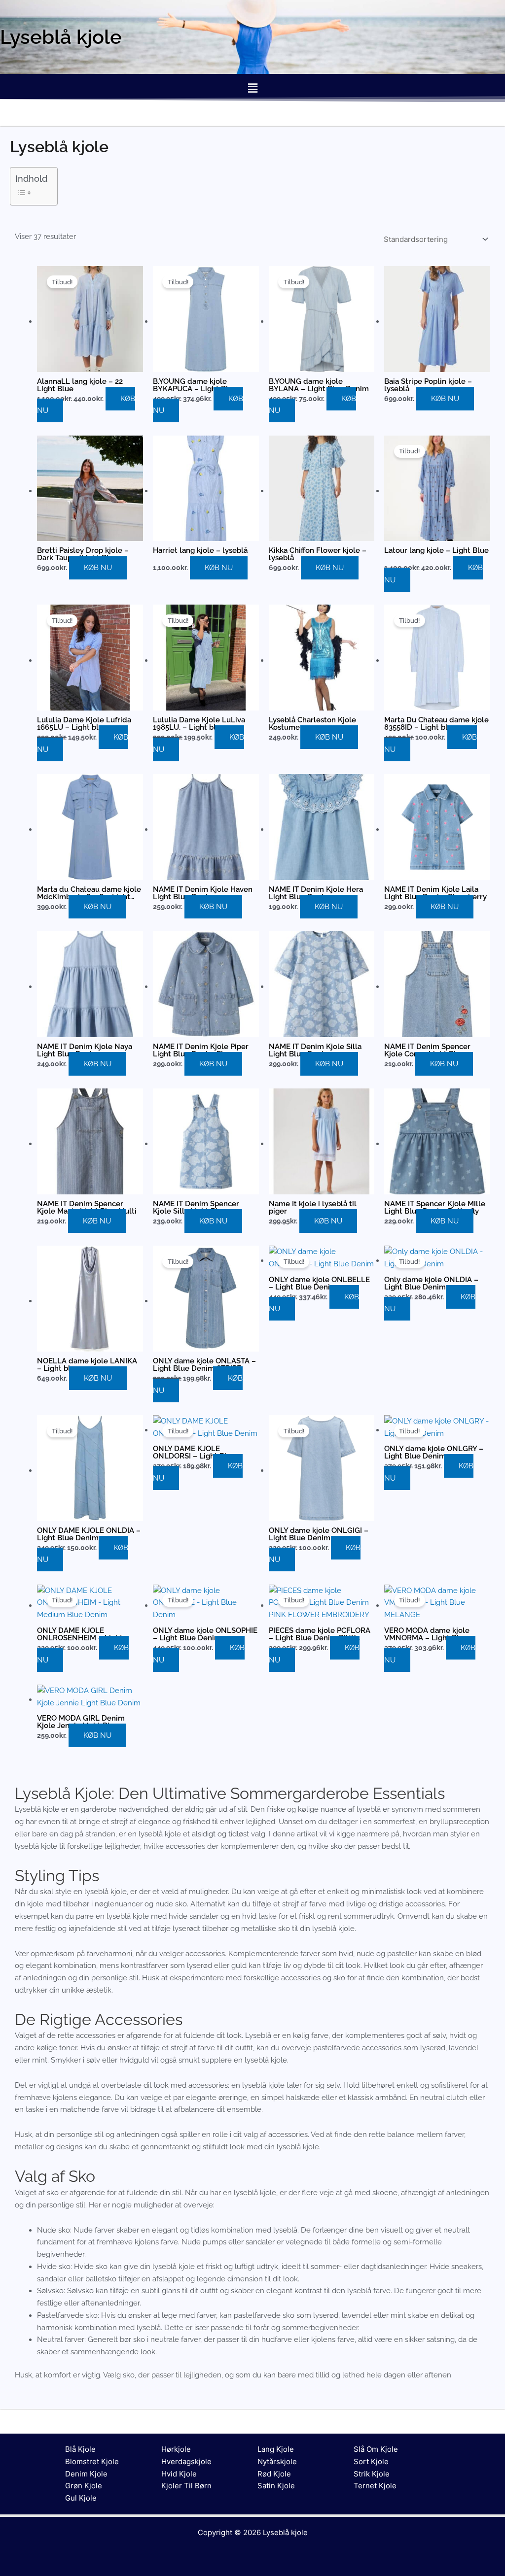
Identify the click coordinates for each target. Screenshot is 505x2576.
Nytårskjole (277, 2461)
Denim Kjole (86, 2474)
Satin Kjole (276, 2486)
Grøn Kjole (84, 2486)
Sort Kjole (371, 2461)
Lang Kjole (276, 2449)
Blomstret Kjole (92, 2461)
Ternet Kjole (375, 2486)
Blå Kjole (80, 2449)
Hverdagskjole (186, 2461)
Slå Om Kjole (376, 2449)
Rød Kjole (274, 2474)
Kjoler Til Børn (186, 2486)
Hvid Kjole (179, 2474)
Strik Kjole (372, 2474)
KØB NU (445, 399)
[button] (252, 88)
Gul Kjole (81, 2498)
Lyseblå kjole (285, 2532)
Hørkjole (176, 2449)
